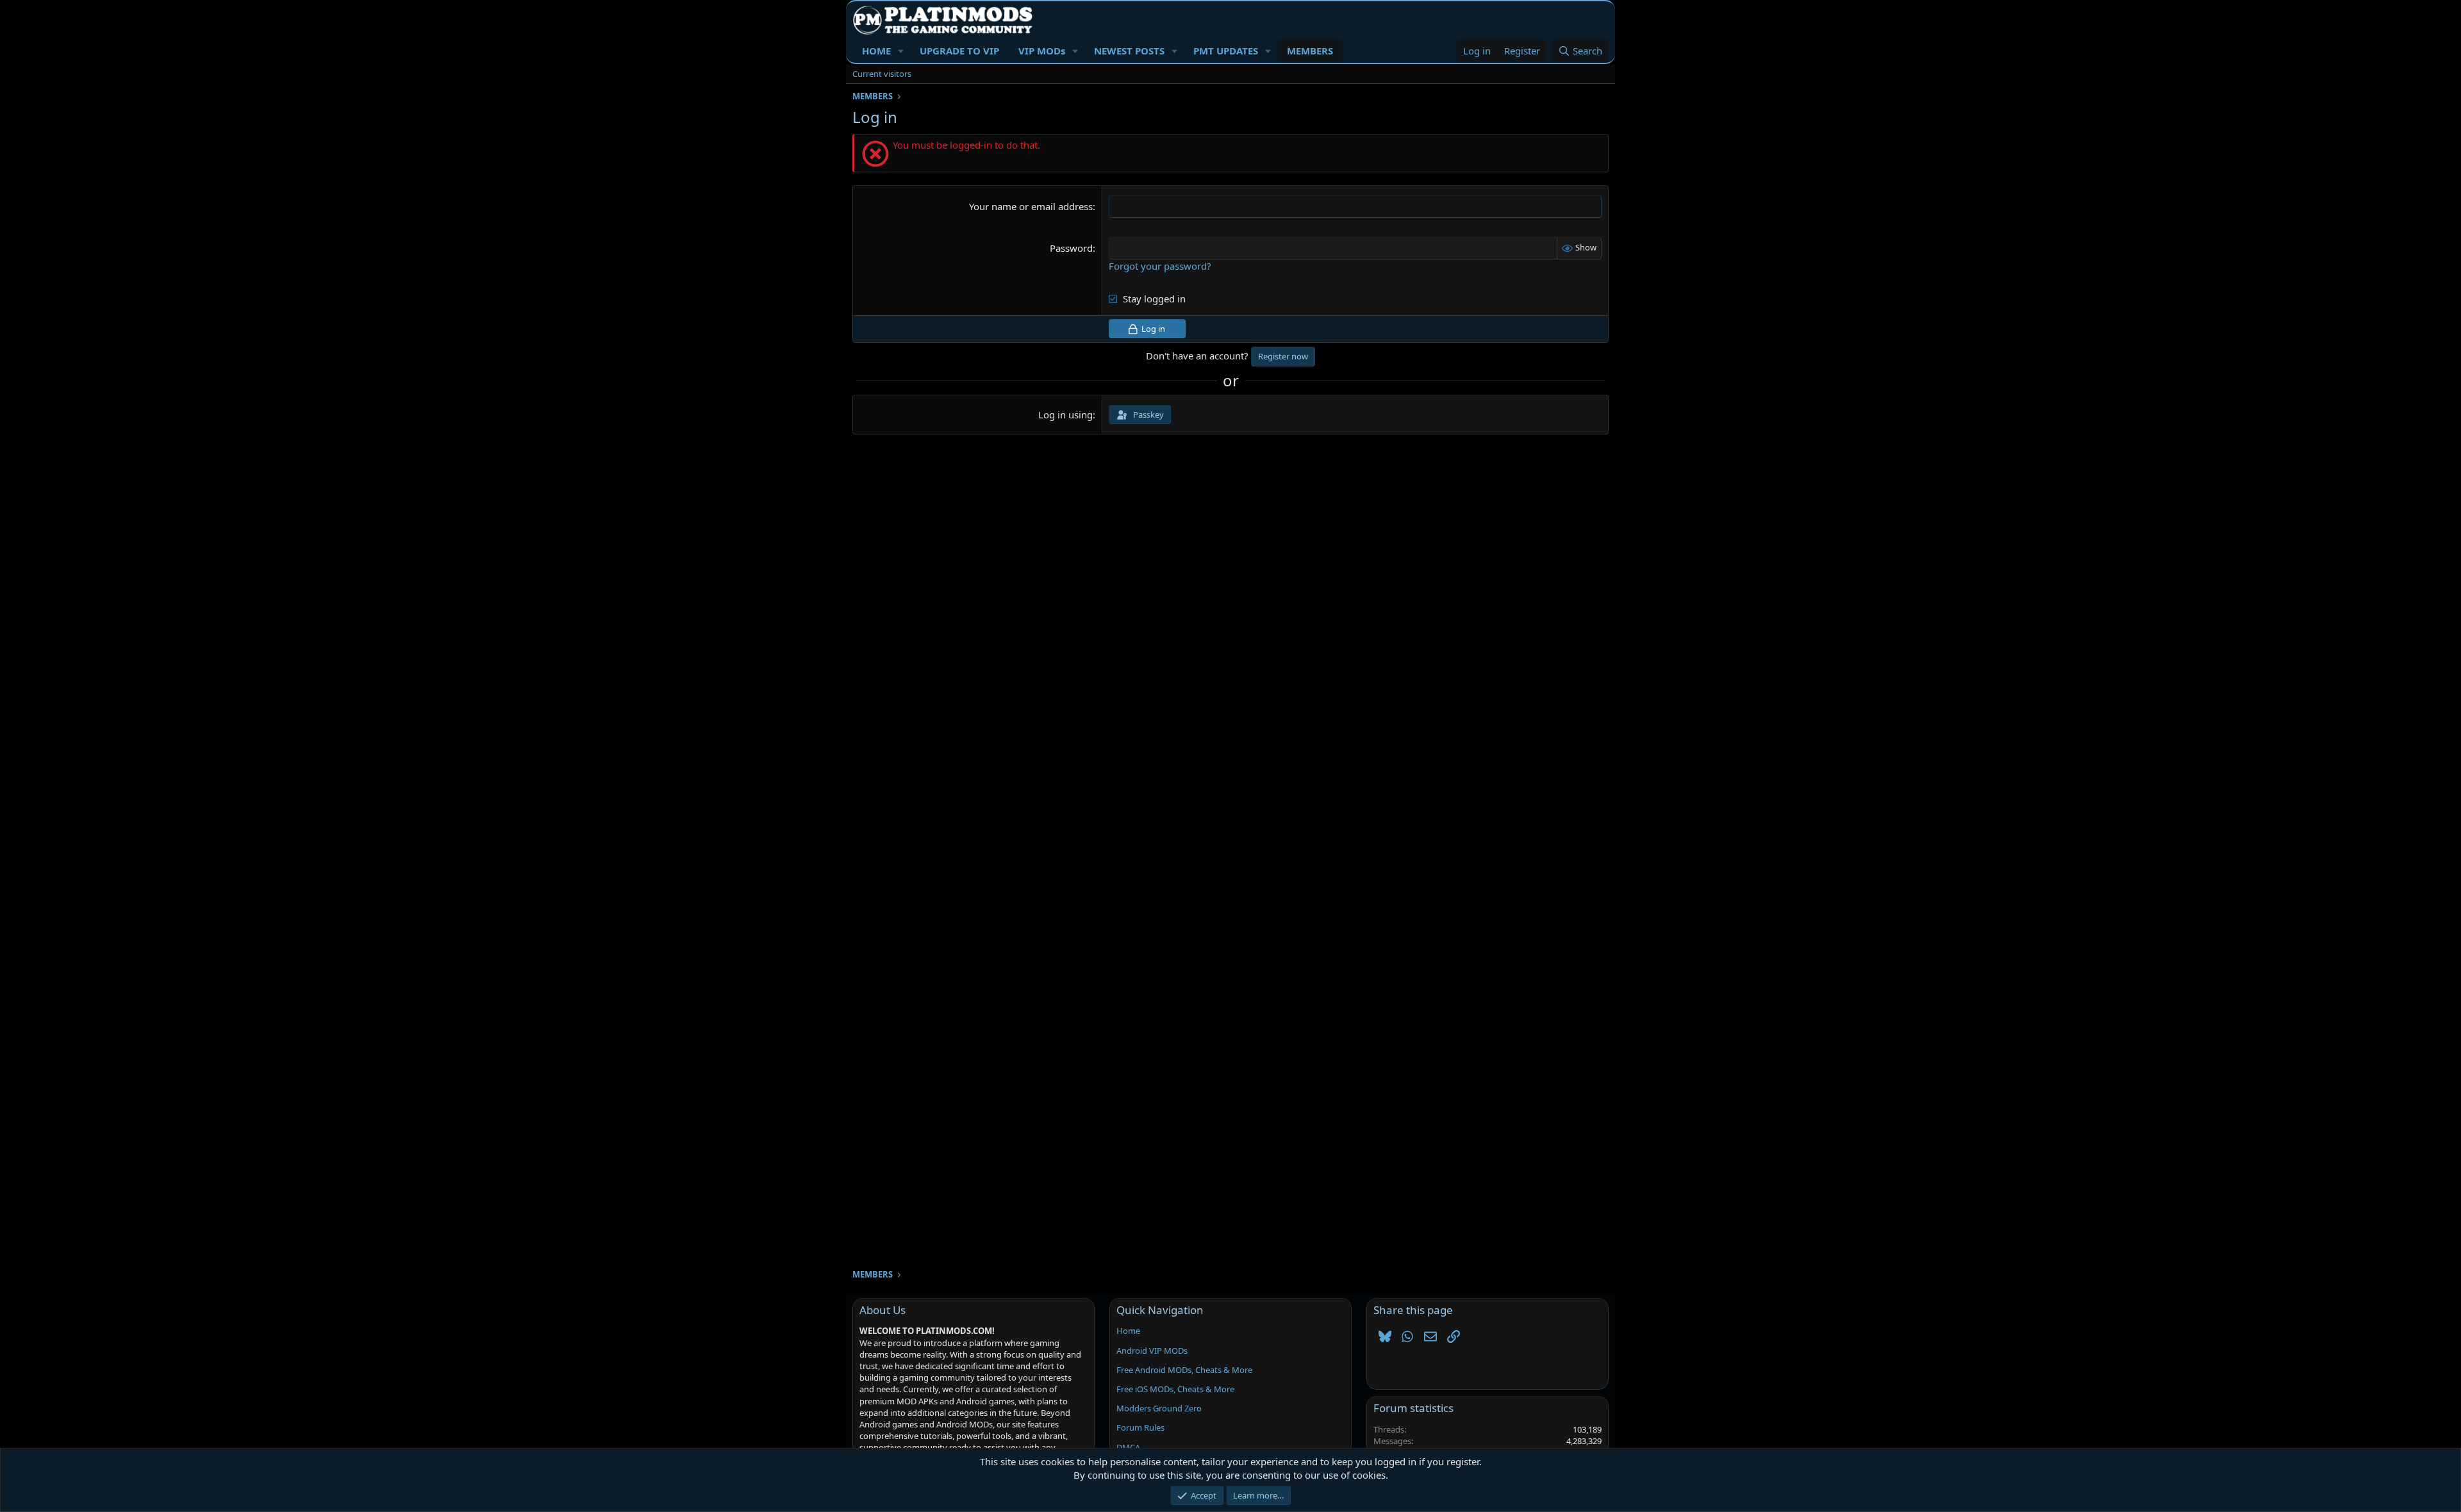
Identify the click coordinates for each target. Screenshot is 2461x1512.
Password (1071, 248)
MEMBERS (1310, 51)
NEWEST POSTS (1129, 51)
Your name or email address (1031, 206)
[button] (901, 51)
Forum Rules (1140, 1427)
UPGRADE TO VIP (959, 51)
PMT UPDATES (1226, 51)
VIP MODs (1042, 51)
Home (1128, 1331)
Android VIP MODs (1152, 1351)
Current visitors (882, 74)
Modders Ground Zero (1159, 1408)
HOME (876, 51)
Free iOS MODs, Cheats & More (1175, 1389)
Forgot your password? (1160, 266)
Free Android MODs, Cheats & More (1184, 1370)
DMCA (1128, 1447)
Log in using (1065, 415)
